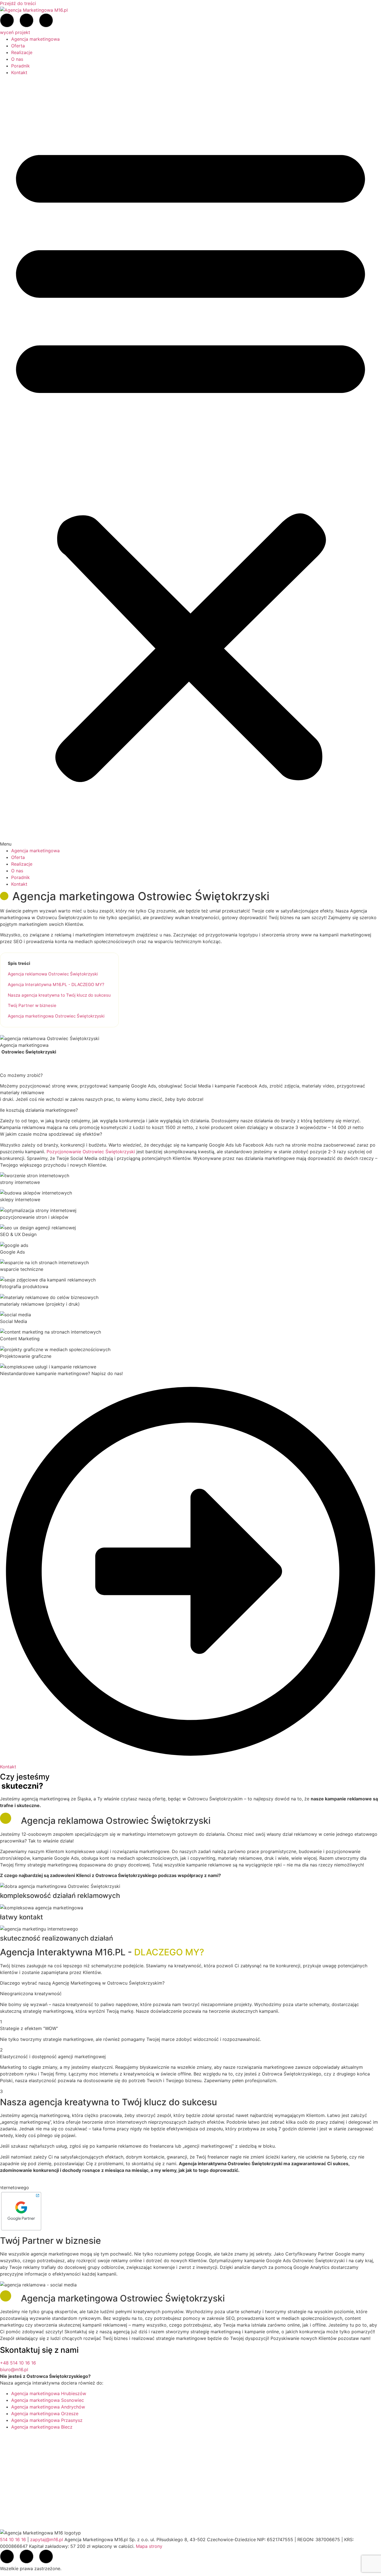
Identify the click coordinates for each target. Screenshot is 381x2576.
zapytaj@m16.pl (47, 2539)
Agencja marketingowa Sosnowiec (48, 2400)
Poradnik (21, 66)
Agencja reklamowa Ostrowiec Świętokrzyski (53, 974)
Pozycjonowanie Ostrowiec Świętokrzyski (91, 1152)
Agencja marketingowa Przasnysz (47, 2420)
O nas (17, 59)
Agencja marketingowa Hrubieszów (49, 2393)
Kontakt (19, 72)
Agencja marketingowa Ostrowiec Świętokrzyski (56, 1016)
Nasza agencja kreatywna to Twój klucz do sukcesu (59, 995)
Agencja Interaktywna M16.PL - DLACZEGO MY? (56, 984)
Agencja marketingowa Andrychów (48, 2407)
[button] (191, 462)
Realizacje (22, 52)
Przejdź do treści (18, 3)
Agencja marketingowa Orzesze (45, 2414)
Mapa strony (149, 2546)
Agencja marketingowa (35, 39)
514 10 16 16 (13, 2539)
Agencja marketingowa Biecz (42, 2427)
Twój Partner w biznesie (32, 1005)
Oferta (18, 46)
